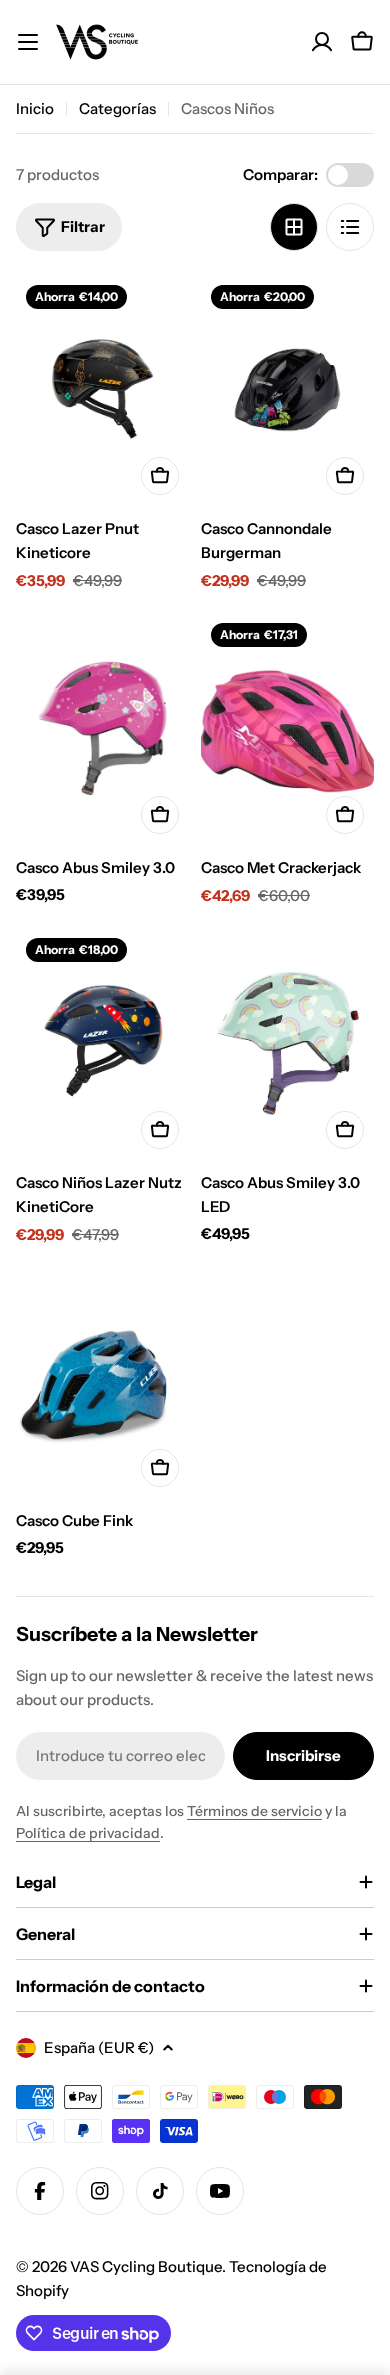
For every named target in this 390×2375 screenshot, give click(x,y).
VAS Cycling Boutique (146, 2266)
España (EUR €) (99, 2047)
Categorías (117, 108)
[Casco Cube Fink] (102, 1382)
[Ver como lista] (350, 227)
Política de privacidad (88, 1833)
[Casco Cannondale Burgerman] (287, 390)
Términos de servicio (254, 1811)
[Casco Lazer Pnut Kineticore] (102, 390)
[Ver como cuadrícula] (294, 227)
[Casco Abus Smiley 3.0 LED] (287, 1043)
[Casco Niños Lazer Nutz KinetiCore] (102, 1043)
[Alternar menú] (28, 42)
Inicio (35, 108)
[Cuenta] (322, 42)
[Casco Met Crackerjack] (287, 728)
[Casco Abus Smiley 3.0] (102, 728)
